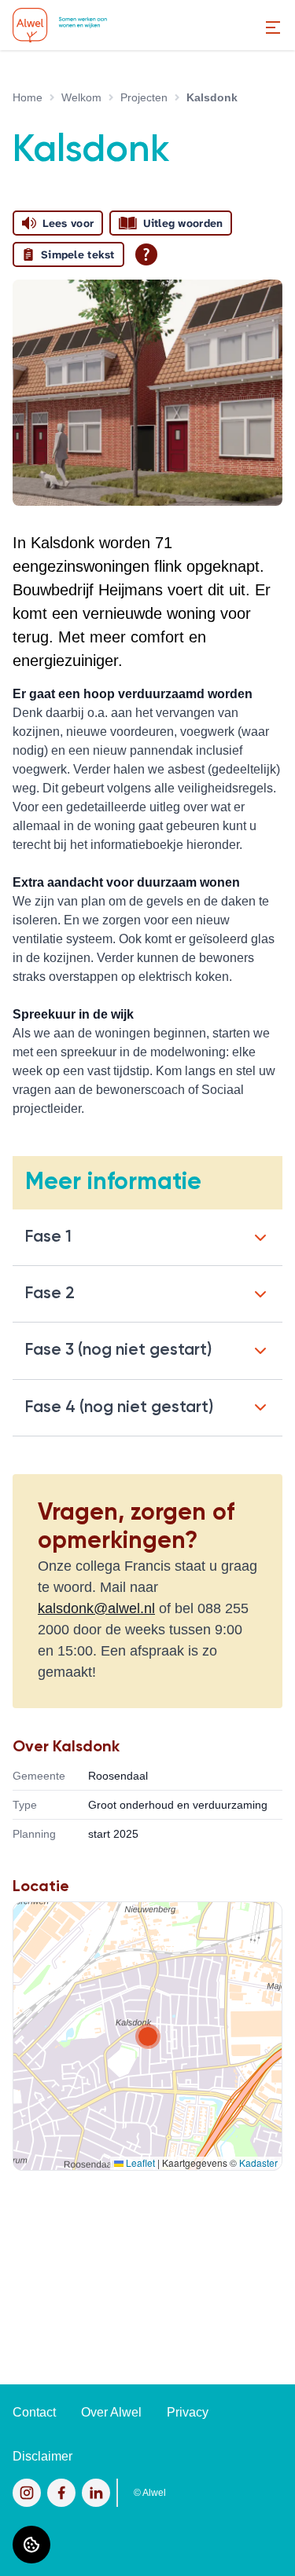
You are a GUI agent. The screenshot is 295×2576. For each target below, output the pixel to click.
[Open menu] (273, 27)
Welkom (81, 97)
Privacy (188, 2412)
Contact (34, 2412)
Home (28, 97)
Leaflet (139, 2163)
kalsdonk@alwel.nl (96, 1608)
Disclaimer (42, 2456)
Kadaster (258, 2163)
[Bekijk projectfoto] (147, 393)
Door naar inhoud (61, 22)
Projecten (144, 97)
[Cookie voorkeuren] (31, 2545)
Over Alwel (111, 2412)
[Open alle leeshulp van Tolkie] (146, 254)
